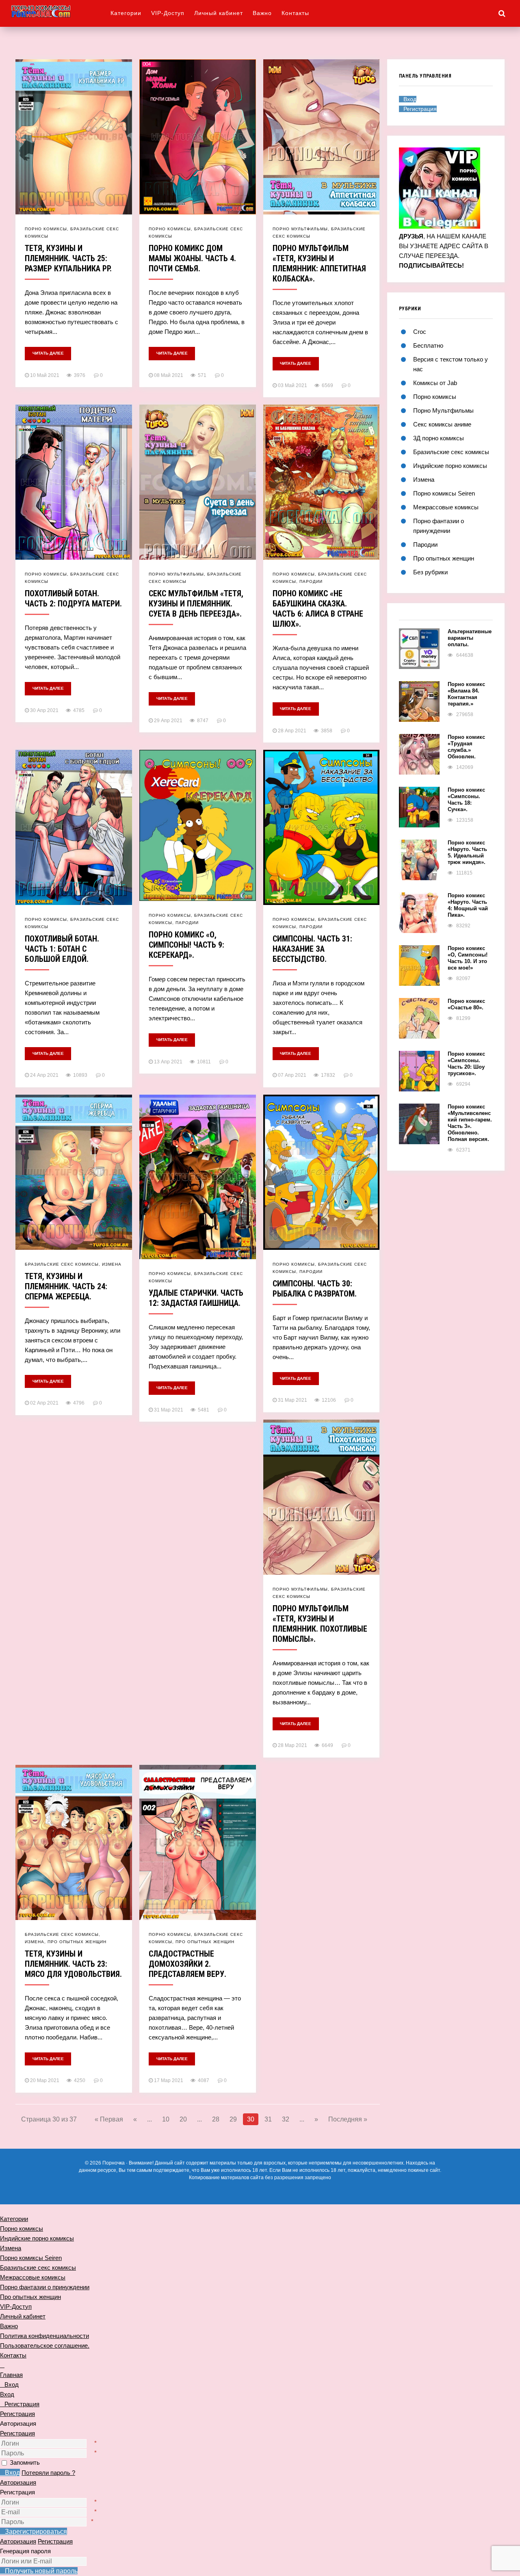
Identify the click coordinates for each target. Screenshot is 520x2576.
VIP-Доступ (168, 13)
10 (166, 2119)
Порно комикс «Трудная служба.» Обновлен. (466, 747)
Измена (112, 1264)
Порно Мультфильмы (300, 229)
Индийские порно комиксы (450, 466)
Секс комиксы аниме (442, 424)
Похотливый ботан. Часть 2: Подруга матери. (73, 599)
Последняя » (348, 2119)
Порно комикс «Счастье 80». (466, 1004)
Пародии (311, 581)
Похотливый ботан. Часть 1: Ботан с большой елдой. (62, 949)
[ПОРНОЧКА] (61, 11)
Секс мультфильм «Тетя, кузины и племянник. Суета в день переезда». (196, 604)
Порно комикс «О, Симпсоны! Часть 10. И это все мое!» (468, 958)
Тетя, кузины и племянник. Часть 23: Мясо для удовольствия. (73, 1964)
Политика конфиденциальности (44, 2336)
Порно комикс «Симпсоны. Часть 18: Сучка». (466, 800)
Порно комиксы (46, 229)
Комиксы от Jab (435, 383)
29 (233, 2119)
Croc (420, 332)
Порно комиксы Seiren (444, 493)
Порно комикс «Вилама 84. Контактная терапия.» (466, 694)
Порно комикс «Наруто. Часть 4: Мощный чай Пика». (468, 905)
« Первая (109, 2119)
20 (183, 2119)
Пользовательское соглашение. (45, 2345)
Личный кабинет (219, 13)
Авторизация (18, 2482)
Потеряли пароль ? (48, 2473)
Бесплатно (428, 345)
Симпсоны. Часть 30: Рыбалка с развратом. (315, 1289)
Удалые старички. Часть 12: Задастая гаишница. (196, 1298)
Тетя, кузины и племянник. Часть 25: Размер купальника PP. (68, 258)
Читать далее (48, 353)
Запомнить (25, 2462)
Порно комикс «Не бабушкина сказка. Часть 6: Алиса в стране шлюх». (318, 609)
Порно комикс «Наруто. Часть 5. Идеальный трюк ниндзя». (467, 852)
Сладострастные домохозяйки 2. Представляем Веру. (187, 1964)
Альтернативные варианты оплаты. (470, 638)
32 (286, 2119)
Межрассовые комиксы (446, 507)
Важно (262, 13)
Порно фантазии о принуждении (45, 2287)
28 (216, 2119)
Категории (126, 13)
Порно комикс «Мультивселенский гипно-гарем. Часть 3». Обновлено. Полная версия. (470, 1123)
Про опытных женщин (77, 1942)
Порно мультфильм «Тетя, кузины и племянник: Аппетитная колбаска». (319, 263)
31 (268, 2119)
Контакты (295, 13)
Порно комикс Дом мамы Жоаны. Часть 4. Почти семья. (192, 258)
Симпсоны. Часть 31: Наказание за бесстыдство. (312, 949)
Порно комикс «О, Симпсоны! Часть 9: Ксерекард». (186, 945)
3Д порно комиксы (439, 438)
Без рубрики (430, 572)
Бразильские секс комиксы (62, 1264)
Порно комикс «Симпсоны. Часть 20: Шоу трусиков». (466, 1064)
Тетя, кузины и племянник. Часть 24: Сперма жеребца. (66, 1286)
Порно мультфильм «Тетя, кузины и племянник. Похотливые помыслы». (320, 1624)
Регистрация (17, 2433)
